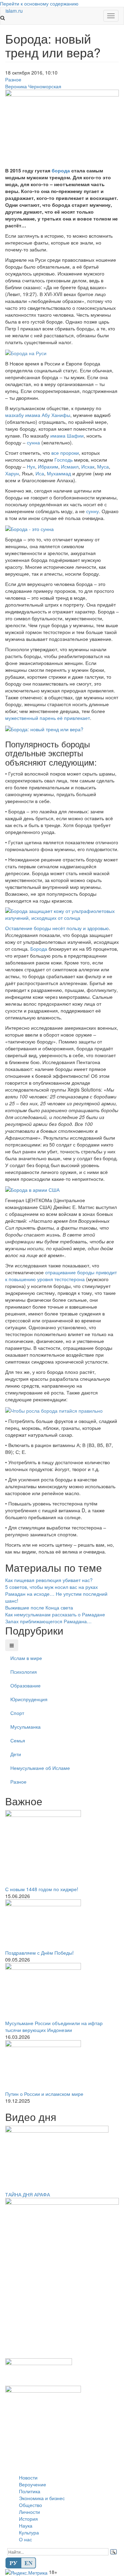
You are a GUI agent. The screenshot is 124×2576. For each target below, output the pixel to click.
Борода (39, 949)
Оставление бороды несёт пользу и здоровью (57, 928)
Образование (25, 1685)
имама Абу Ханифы (48, 415)
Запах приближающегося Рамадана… (48, 1621)
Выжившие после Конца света (39, 1607)
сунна (33, 442)
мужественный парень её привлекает (48, 718)
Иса (40, 473)
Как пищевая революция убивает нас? (49, 1580)
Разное (13, 79)
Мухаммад (59, 473)
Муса (103, 466)
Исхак (88, 466)
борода (61, 170)
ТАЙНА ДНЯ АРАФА (28, 2194)
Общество (30, 2505)
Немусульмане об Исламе (40, 1768)
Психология (24, 1672)
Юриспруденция (29, 1699)
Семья (18, 1740)
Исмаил (70, 466)
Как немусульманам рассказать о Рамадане (55, 1614)
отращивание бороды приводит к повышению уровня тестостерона (61, 1276)
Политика (30, 2491)
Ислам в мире (26, 1658)
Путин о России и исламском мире (44, 2094)
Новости (28, 2477)
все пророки (65, 453)
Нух (31, 466)
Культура (29, 2532)
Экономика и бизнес (42, 2498)
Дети (16, 1754)
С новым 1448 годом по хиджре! (42, 1889)
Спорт (17, 1713)
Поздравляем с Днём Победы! (39, 1953)
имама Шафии (67, 436)
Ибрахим (48, 466)
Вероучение (33, 2484)
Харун (12, 473)
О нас (25, 2539)
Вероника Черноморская (33, 86)
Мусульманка (25, 1727)
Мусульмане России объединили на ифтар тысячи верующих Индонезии (54, 2026)
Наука (26, 2526)
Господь (64, 460)
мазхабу (14, 415)
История (28, 2519)
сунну (92, 511)
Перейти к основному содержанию (39, 3)
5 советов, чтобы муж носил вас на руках (51, 1587)
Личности (29, 2512)
